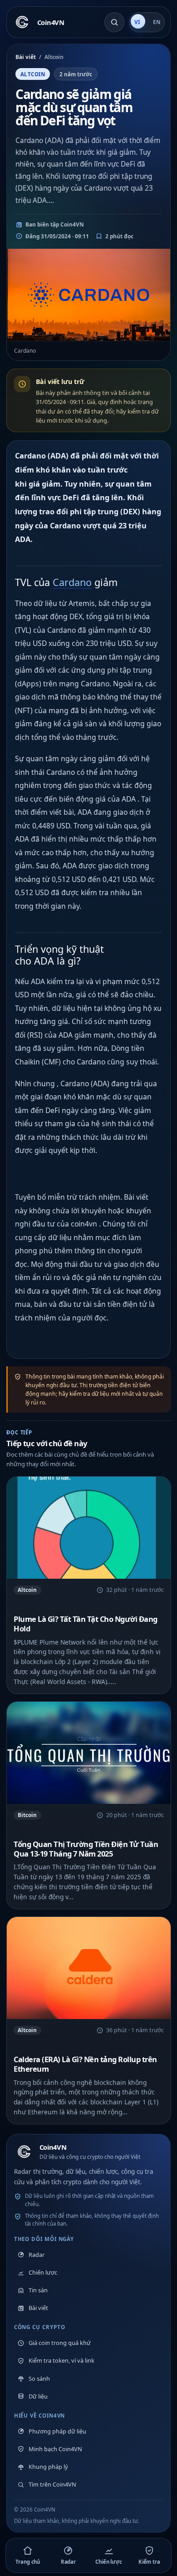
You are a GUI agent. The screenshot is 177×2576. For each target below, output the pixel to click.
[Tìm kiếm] (114, 22)
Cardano (72, 582)
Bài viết (26, 57)
